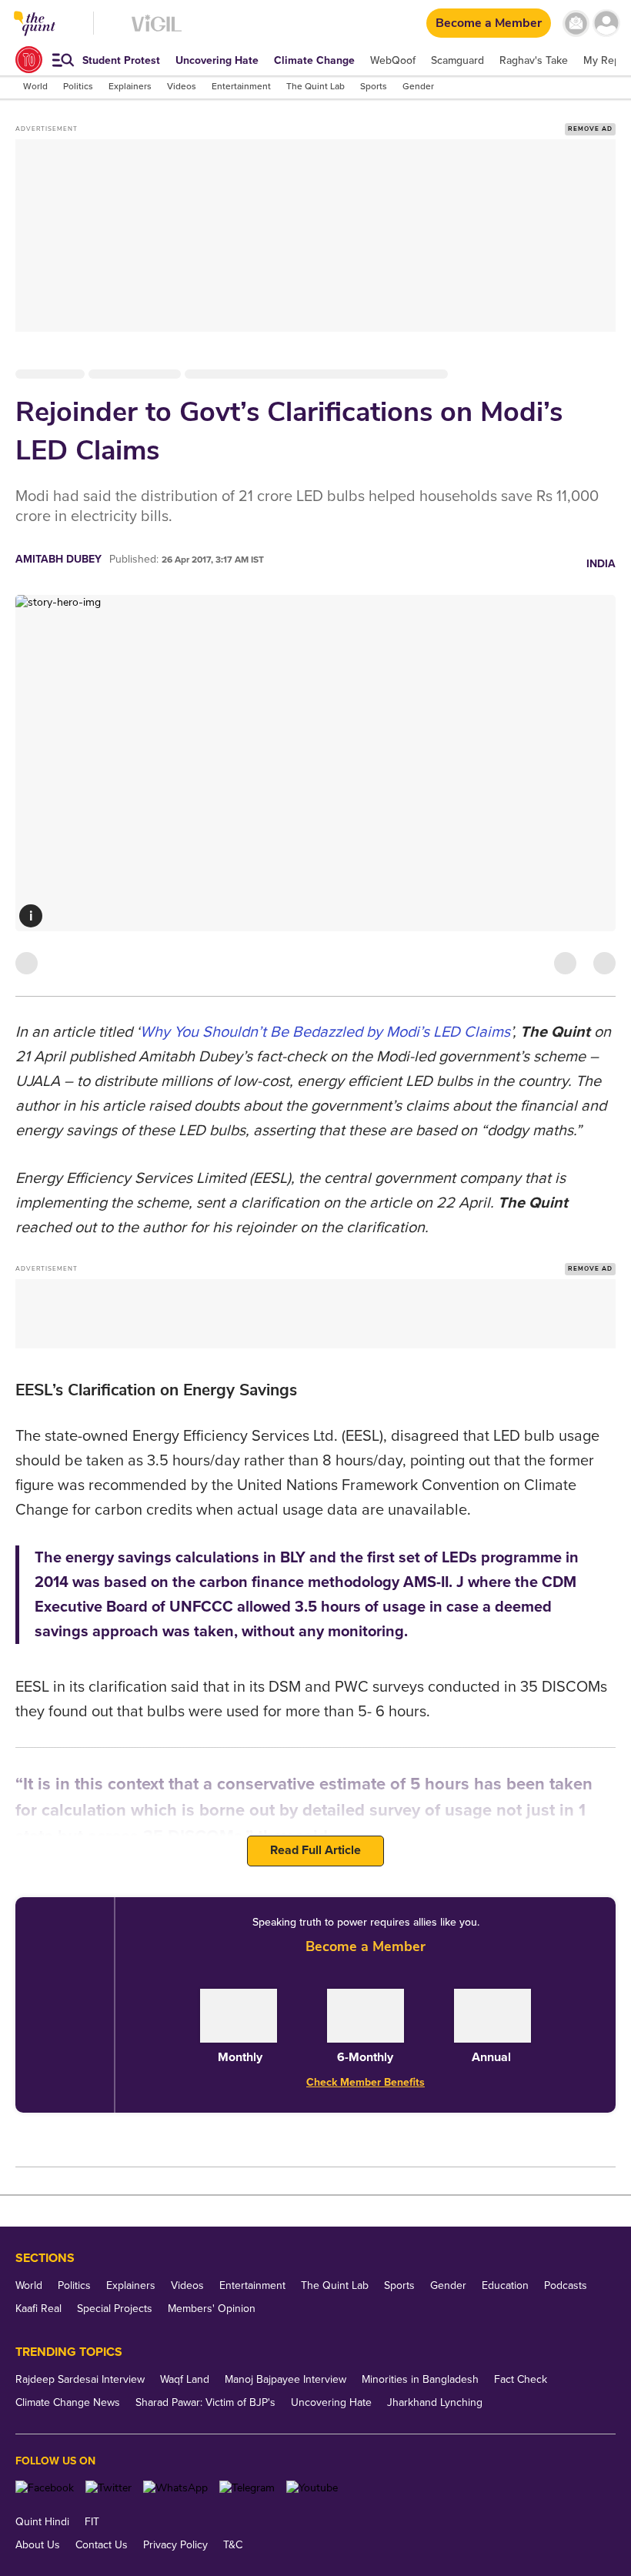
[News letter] (576, 23)
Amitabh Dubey (58, 559)
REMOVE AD (590, 129)
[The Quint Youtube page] (312, 2488)
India (601, 564)
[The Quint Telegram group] (247, 2488)
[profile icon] (606, 23)
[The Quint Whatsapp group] (175, 2488)
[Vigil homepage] (157, 31)
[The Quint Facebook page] (45, 2488)
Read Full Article (315, 1850)
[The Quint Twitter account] (109, 2488)
